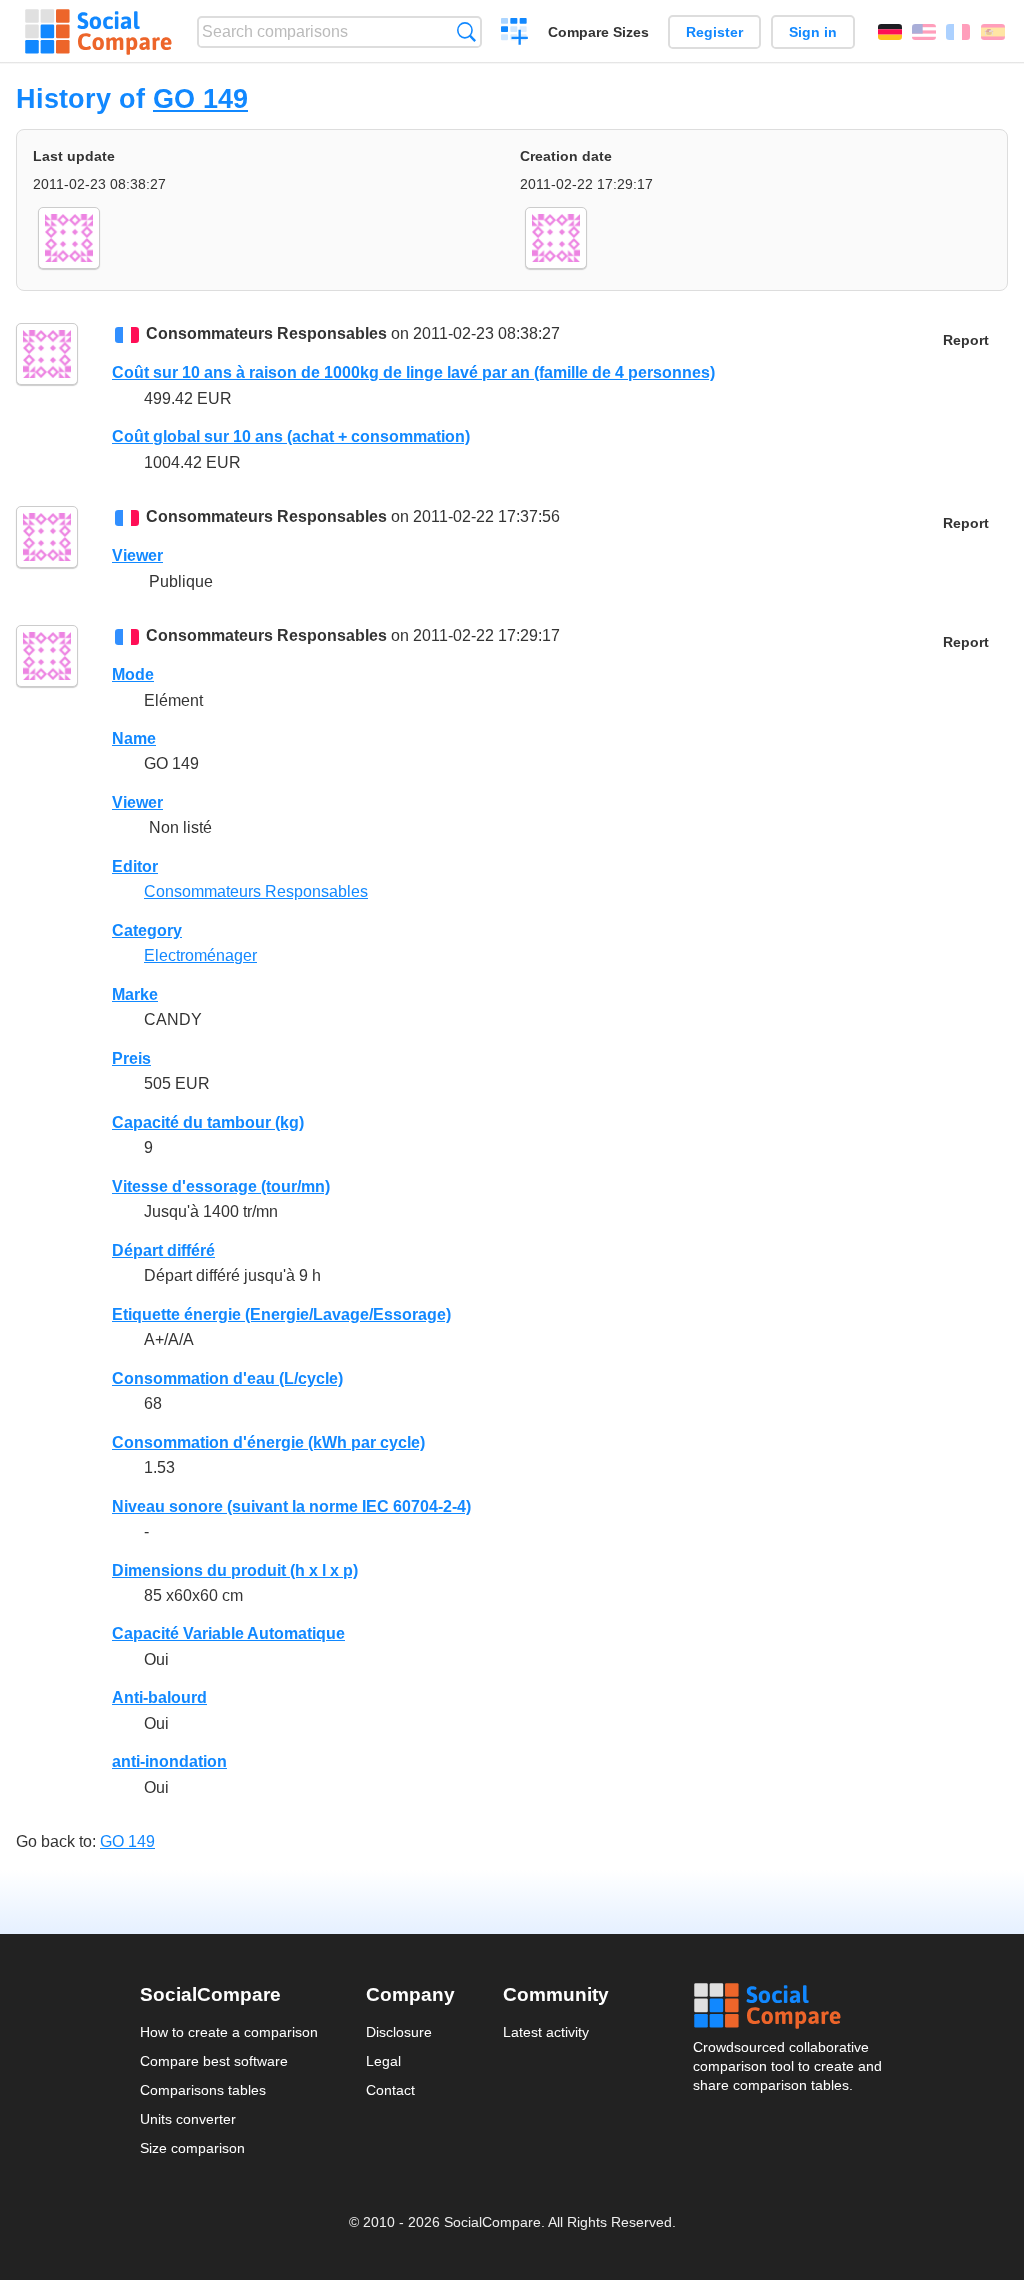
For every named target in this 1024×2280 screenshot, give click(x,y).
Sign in (813, 32)
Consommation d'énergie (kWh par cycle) (268, 1442)
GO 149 (200, 98)
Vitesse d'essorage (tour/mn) (221, 1186)
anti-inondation (169, 1761)
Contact (390, 2090)
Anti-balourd (159, 1697)
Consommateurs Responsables (266, 333)
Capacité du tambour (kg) (208, 1122)
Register (714, 32)
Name (134, 738)
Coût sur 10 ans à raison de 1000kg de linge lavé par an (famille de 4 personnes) (413, 372)
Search (466, 31)
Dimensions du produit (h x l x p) (235, 1570)
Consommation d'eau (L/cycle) (227, 1378)
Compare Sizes (598, 32)
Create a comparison (514, 34)
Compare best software (214, 2061)
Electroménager (200, 955)
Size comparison (192, 2148)
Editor (135, 866)
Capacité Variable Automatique (228, 1633)
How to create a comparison (229, 2032)
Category (147, 930)
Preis (131, 1058)
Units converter (188, 2119)
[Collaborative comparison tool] (98, 32)
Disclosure (399, 2032)
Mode (133, 674)
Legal (383, 2061)
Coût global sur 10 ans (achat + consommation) (291, 436)
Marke (135, 994)
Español (993, 32)
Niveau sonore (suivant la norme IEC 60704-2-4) (291, 1506)
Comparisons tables (203, 2090)
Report (966, 340)
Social (789, 2006)
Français (958, 32)
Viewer (137, 555)
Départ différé (163, 1250)
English (924, 32)
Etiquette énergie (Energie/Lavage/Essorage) (281, 1314)
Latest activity (546, 2032)
